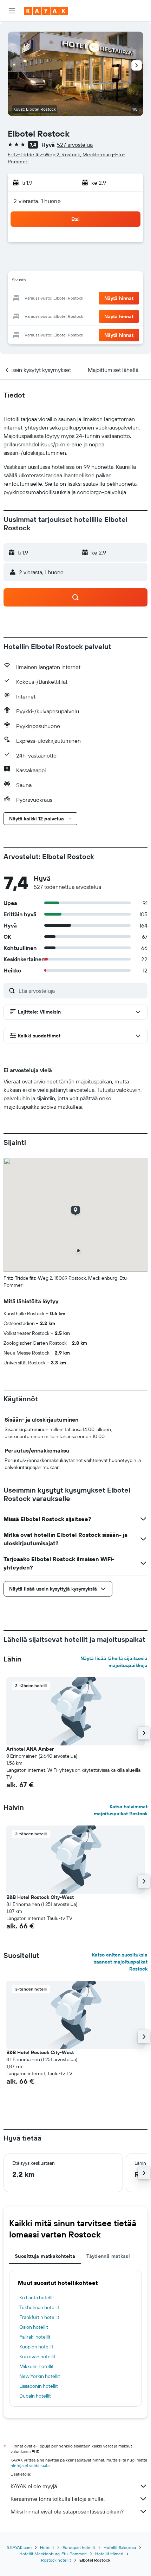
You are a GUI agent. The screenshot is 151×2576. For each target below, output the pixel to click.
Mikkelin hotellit (37, 2366)
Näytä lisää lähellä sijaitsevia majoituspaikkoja (114, 1662)
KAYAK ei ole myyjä (34, 2486)
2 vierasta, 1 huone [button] (37, 201)
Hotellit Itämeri (109, 2554)
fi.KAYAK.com (19, 2547)
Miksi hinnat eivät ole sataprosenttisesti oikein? (67, 2511)
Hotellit (47, 2547)
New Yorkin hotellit (40, 2376)
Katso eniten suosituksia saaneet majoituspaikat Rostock (120, 1962)
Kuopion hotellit (36, 2347)
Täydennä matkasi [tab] (108, 2256)
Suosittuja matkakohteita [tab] (45, 2256)
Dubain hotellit (35, 2396)
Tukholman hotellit (39, 2307)
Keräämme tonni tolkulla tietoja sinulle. (58, 2499)
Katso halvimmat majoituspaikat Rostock (121, 1810)
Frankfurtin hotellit (39, 2317)
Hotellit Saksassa (120, 2547)
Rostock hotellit (56, 2560)
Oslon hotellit (34, 2327)
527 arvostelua (75, 145)
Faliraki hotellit (35, 2337)
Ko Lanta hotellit (37, 2298)
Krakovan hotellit (37, 2357)
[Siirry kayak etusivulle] (46, 11)
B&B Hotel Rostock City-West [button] (40, 1897)
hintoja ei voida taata (30, 2466)
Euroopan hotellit (79, 2547)
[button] (12, 11)
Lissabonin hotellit (39, 2386)
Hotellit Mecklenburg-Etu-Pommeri (53, 2554)
